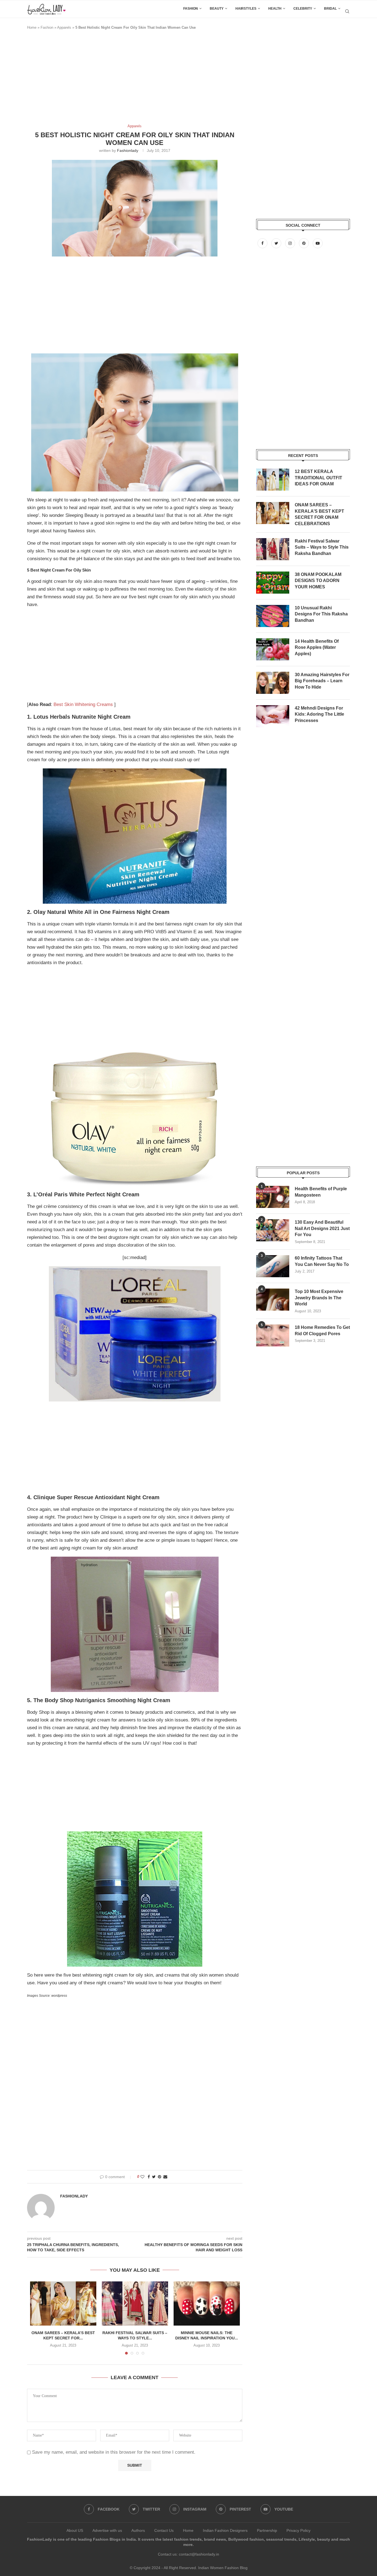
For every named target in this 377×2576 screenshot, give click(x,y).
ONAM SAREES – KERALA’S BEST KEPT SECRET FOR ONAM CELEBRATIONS (319, 514)
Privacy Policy (298, 2530)
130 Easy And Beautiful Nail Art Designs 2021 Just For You (322, 1228)
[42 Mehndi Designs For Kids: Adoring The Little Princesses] (273, 716)
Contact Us (164, 2530)
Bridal (330, 9)
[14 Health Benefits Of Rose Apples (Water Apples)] (273, 649)
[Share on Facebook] (149, 2177)
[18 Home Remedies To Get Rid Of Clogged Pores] (273, 1335)
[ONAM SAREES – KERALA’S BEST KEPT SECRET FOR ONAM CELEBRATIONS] (63, 2303)
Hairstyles (246, 9)
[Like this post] (142, 2177)
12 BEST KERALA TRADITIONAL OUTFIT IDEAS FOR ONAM (318, 478)
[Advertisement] (128, 80)
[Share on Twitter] (154, 2177)
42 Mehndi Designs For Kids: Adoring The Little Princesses (319, 714)
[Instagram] (291, 243)
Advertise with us (107, 2530)
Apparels (64, 27)
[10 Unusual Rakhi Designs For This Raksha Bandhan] (273, 616)
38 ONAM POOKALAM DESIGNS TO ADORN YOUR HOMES (318, 581)
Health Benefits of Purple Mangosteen (321, 1192)
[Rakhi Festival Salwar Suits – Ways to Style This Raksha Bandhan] (135, 2303)
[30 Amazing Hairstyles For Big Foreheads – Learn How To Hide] (273, 683)
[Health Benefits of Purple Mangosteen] (273, 1197)
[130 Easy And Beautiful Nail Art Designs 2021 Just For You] (273, 1230)
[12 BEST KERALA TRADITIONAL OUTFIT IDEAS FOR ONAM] (273, 480)
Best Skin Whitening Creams (83, 704)
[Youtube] (318, 243)
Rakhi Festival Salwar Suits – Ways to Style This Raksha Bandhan (322, 547)
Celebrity (303, 9)
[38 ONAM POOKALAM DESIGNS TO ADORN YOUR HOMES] (273, 583)
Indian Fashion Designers (225, 2530)
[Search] (347, 11)
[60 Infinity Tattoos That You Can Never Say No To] (273, 1266)
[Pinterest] (304, 243)
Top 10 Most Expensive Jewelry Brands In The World (319, 1298)
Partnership (267, 2530)
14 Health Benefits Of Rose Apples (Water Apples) (317, 647)
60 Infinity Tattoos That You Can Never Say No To (322, 1261)
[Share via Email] (165, 2177)
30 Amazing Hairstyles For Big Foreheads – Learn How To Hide (322, 681)
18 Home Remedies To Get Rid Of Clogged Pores (322, 1330)
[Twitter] (277, 243)
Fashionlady (128, 150)
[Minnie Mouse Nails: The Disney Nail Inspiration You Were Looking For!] (207, 2303)
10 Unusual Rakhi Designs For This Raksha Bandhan (321, 614)
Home (32, 27)
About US (75, 2530)
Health (275, 9)
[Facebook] (263, 243)
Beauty (217, 9)
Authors (138, 2530)
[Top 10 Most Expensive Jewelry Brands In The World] (273, 1300)
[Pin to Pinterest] (160, 2177)
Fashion (191, 9)
